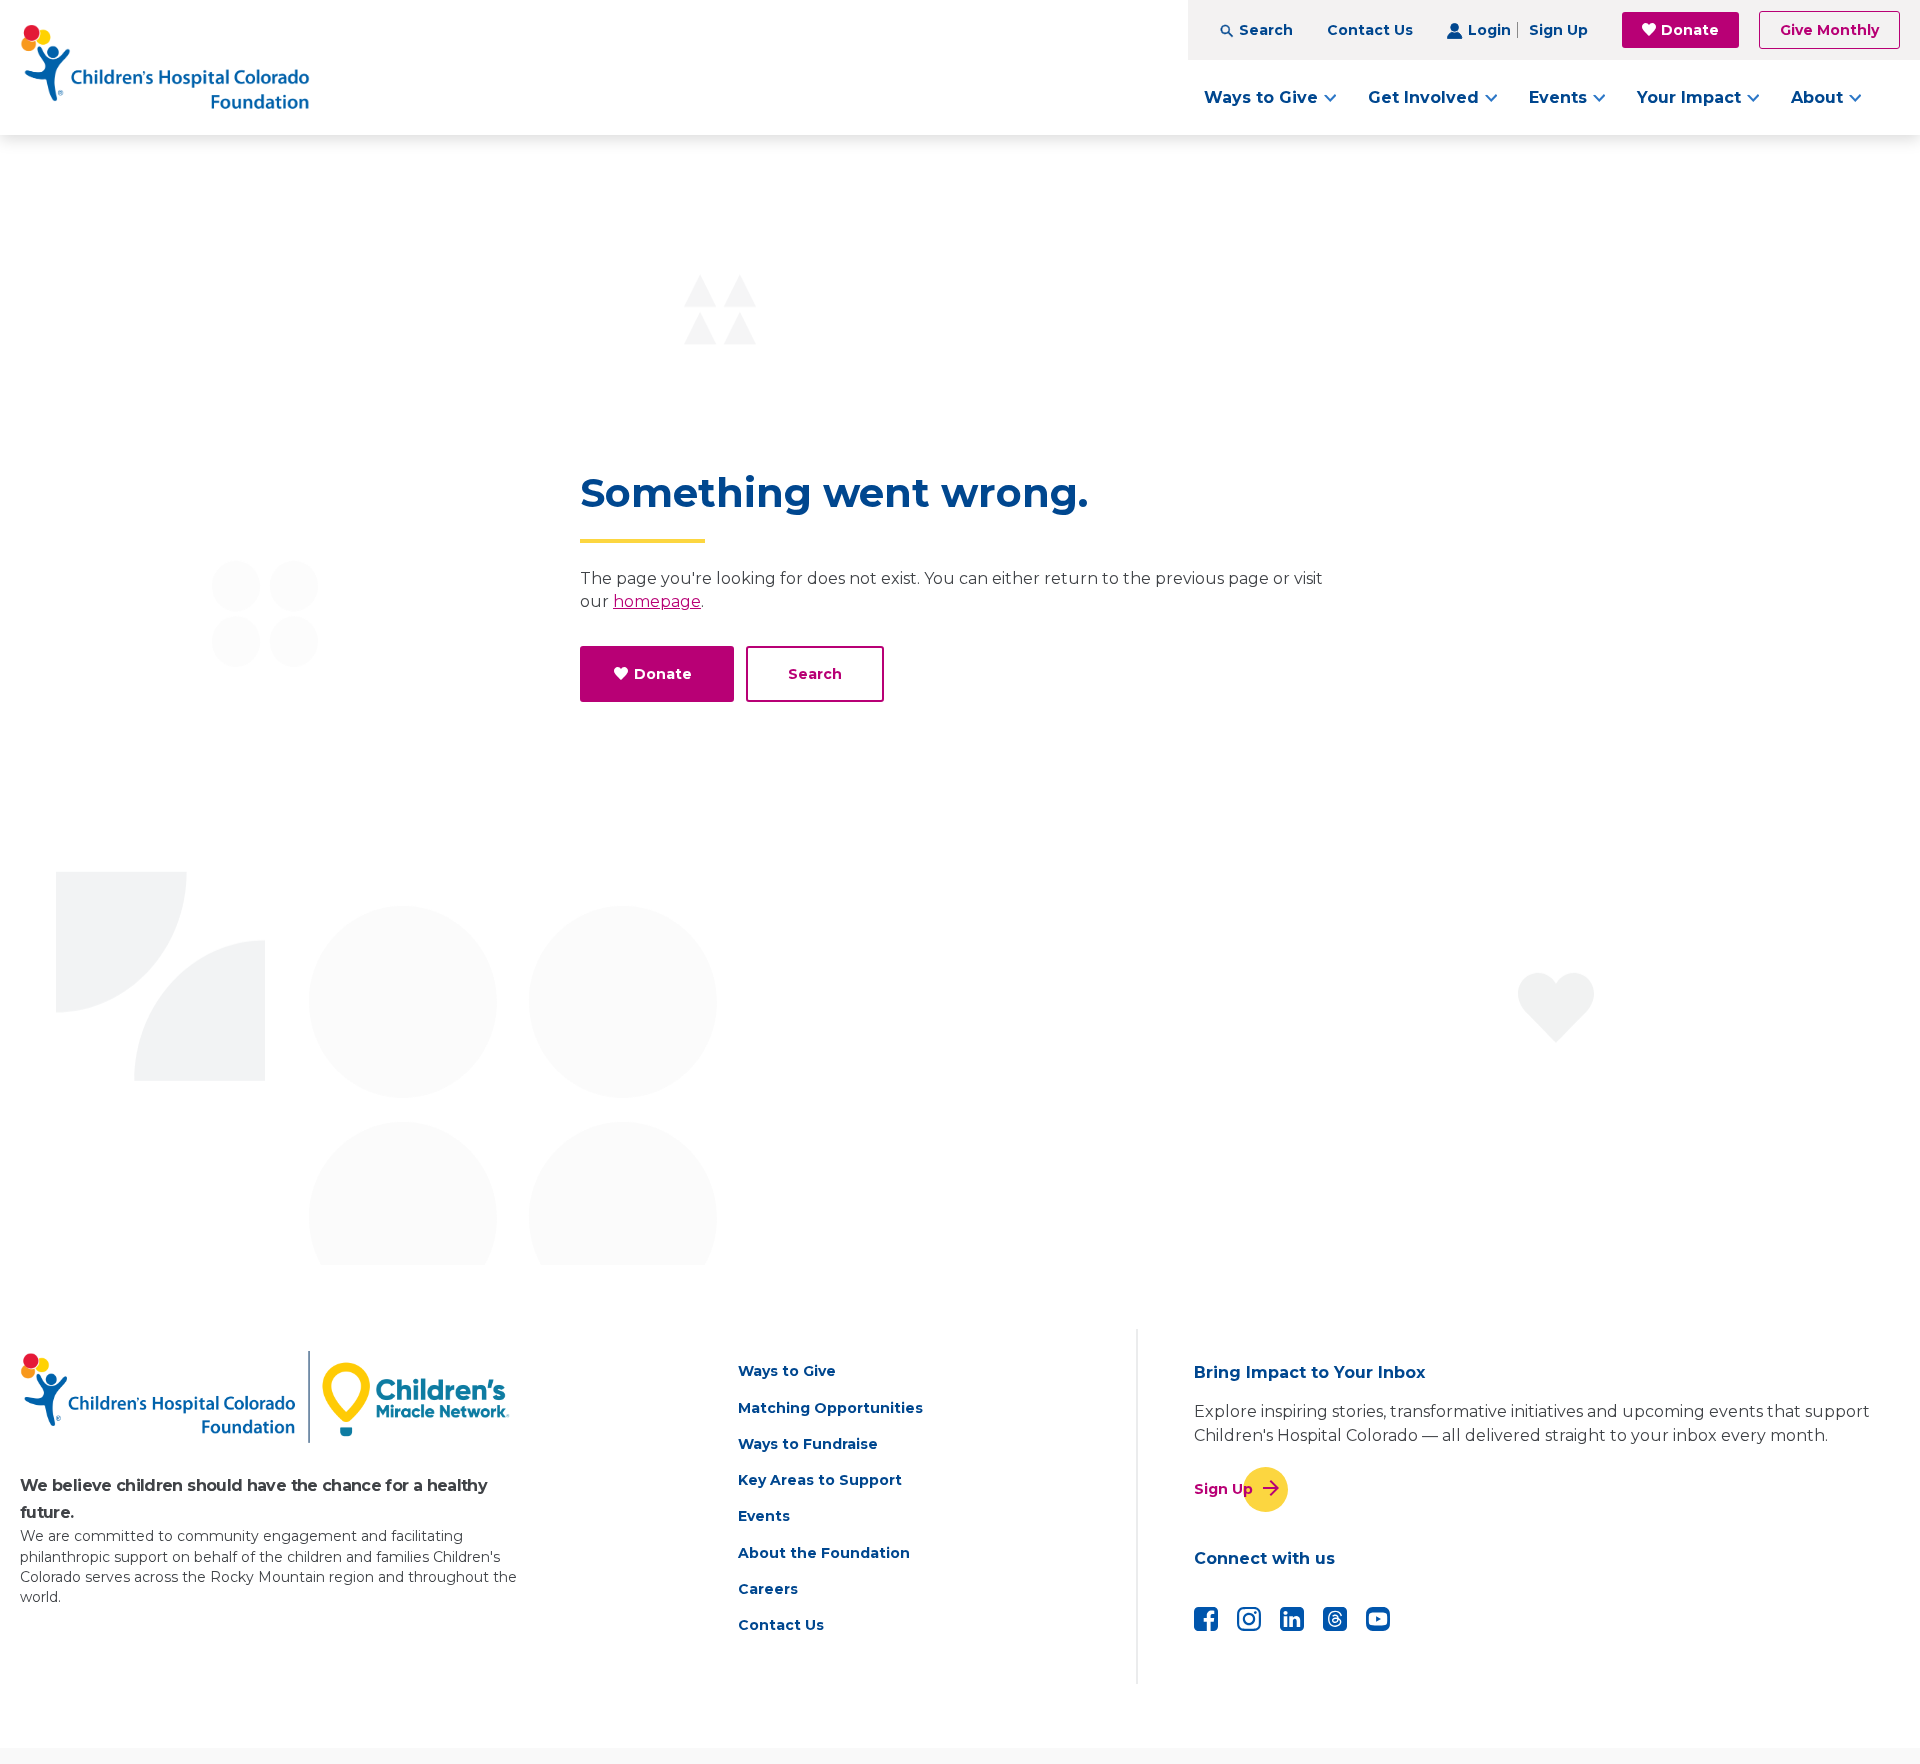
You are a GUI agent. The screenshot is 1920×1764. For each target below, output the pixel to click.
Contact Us (1370, 30)
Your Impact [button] (1689, 97)
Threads (1335, 1619)
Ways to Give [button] (1261, 97)
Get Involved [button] (1423, 97)
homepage (657, 601)
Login (1489, 30)
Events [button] (1558, 97)
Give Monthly (1829, 30)
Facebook (1206, 1619)
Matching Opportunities (830, 1408)
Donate (1690, 30)
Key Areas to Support (820, 1480)
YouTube (1378, 1619)
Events (764, 1516)
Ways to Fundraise (808, 1444)
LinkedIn (1292, 1619)
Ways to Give (787, 1371)
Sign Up (1558, 30)
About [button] (1817, 97)
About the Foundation (824, 1553)
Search (1266, 30)
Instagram (1249, 1619)
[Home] (165, 68)
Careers (768, 1589)
